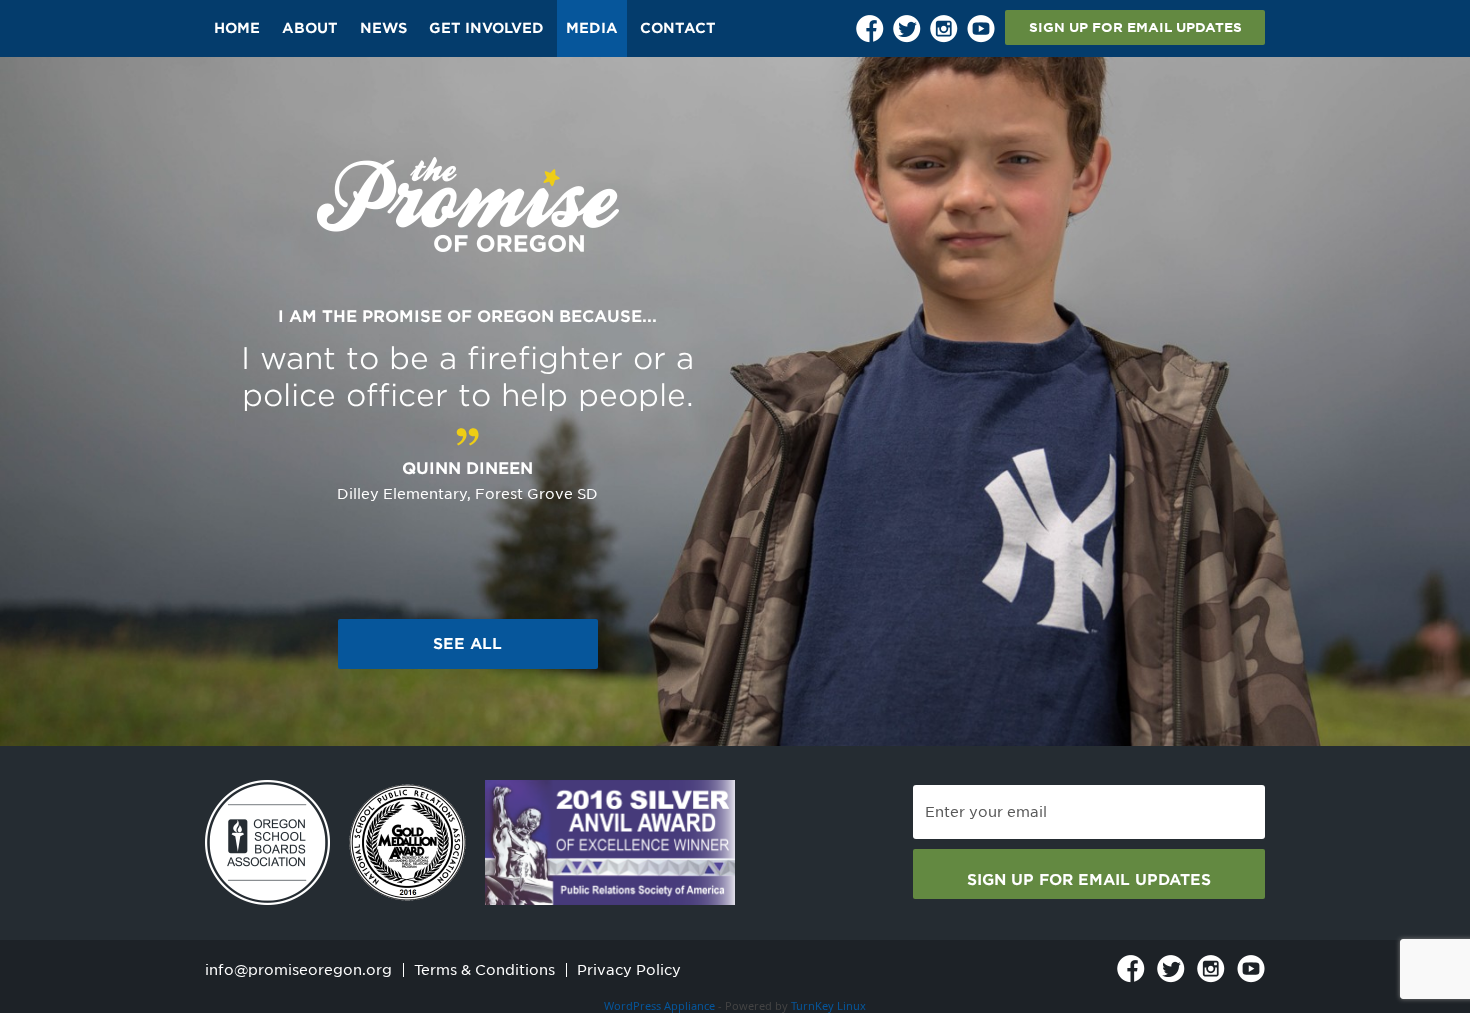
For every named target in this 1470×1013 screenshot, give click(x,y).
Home (237, 28)
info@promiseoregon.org (298, 970)
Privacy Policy (629, 970)
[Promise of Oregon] (468, 205)
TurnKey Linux (828, 1005)
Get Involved (486, 28)
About (310, 28)
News (383, 28)
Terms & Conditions (484, 970)
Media (592, 28)
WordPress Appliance (659, 1005)
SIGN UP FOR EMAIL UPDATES (1135, 27)
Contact (678, 28)
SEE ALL (467, 644)
